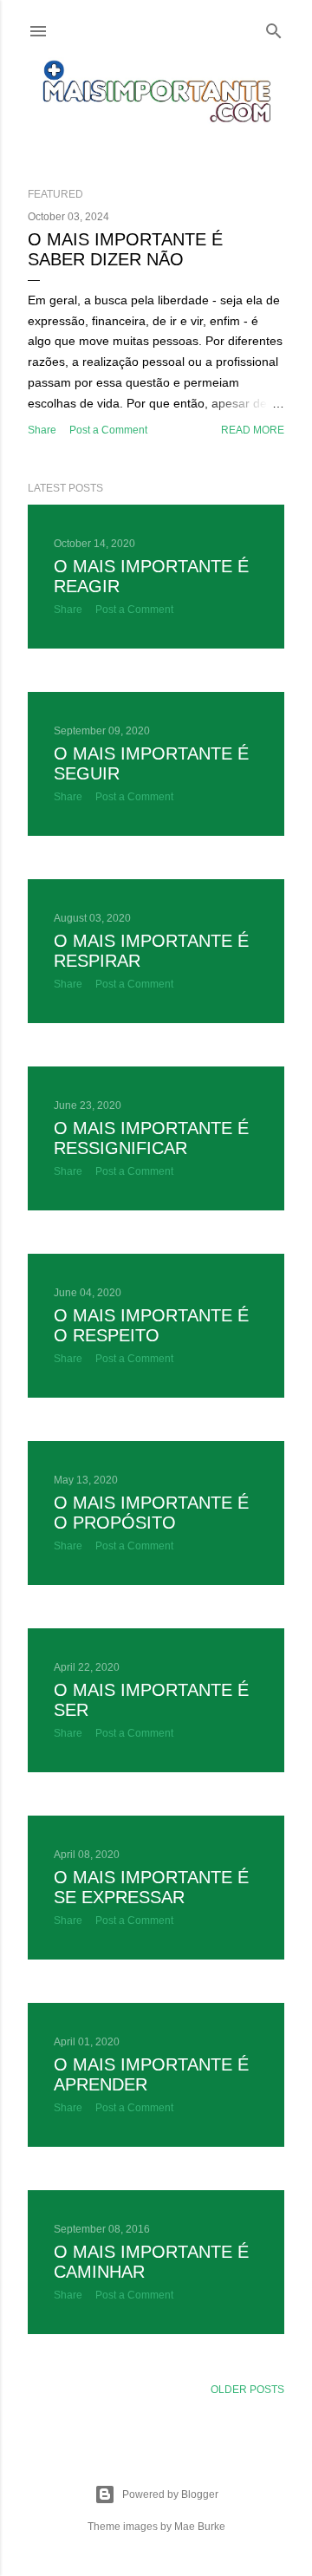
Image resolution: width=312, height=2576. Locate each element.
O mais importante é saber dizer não (125, 249)
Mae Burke (200, 2527)
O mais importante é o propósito (151, 1513)
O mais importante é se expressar (151, 1887)
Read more (253, 430)
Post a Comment (108, 430)
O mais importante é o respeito (151, 1325)
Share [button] (42, 430)
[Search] (274, 27)
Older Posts (247, 2390)
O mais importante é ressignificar (151, 1138)
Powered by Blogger (170, 2494)
